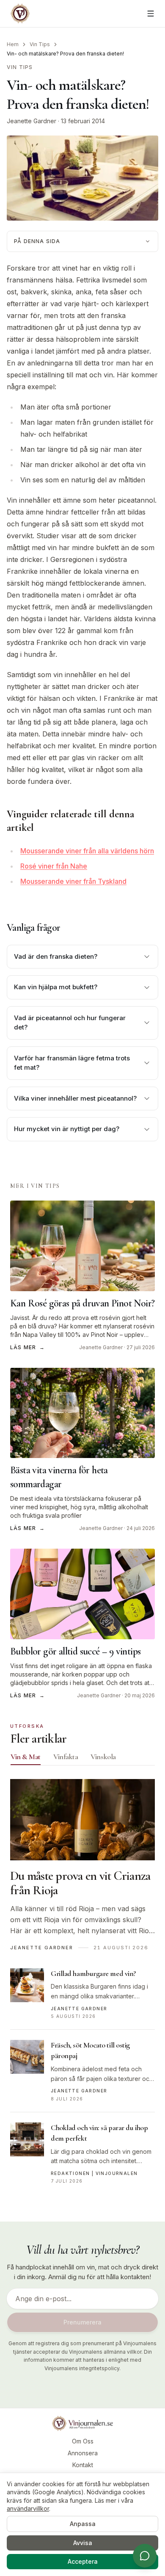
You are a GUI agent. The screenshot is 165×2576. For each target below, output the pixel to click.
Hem (13, 44)
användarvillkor (28, 2508)
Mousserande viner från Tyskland (73, 881)
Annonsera (83, 2453)
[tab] (26, 1757)
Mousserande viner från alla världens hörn (87, 851)
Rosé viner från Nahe (54, 866)
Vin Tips (40, 44)
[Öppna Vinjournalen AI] (145, 2556)
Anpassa (83, 2524)
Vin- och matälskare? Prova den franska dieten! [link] (65, 54)
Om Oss (83, 2441)
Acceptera (83, 2561)
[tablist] (82, 1759)
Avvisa (83, 2543)
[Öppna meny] (151, 14)
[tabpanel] (82, 1987)
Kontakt (83, 2465)
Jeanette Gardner (32, 121)
